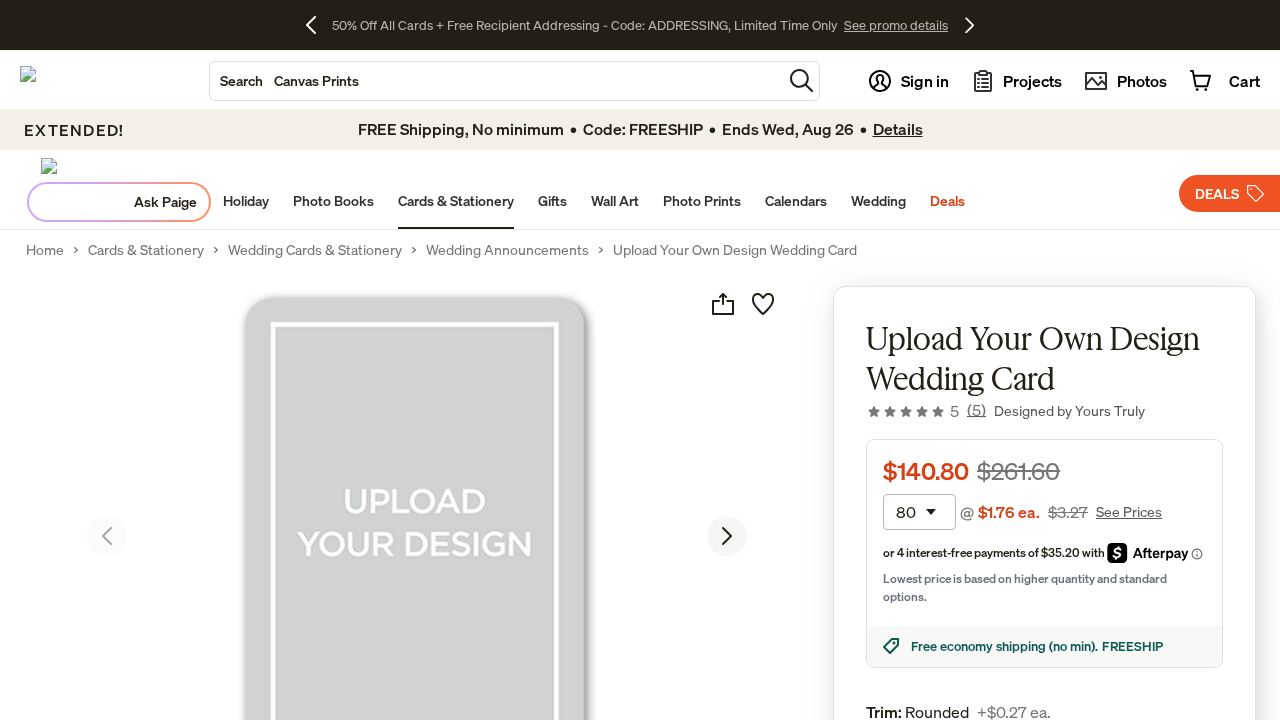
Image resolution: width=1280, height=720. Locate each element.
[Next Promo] (969, 25)
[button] (801, 80)
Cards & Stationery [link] (146, 250)
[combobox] (496, 81)
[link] (926, 411)
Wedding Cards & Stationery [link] (315, 250)
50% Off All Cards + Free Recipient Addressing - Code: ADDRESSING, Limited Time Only (585, 25)
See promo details (896, 25)
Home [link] (45, 250)
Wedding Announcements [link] (507, 250)
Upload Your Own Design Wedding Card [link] (735, 250)
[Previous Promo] (318, 25)
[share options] (723, 304)
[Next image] (727, 536)
